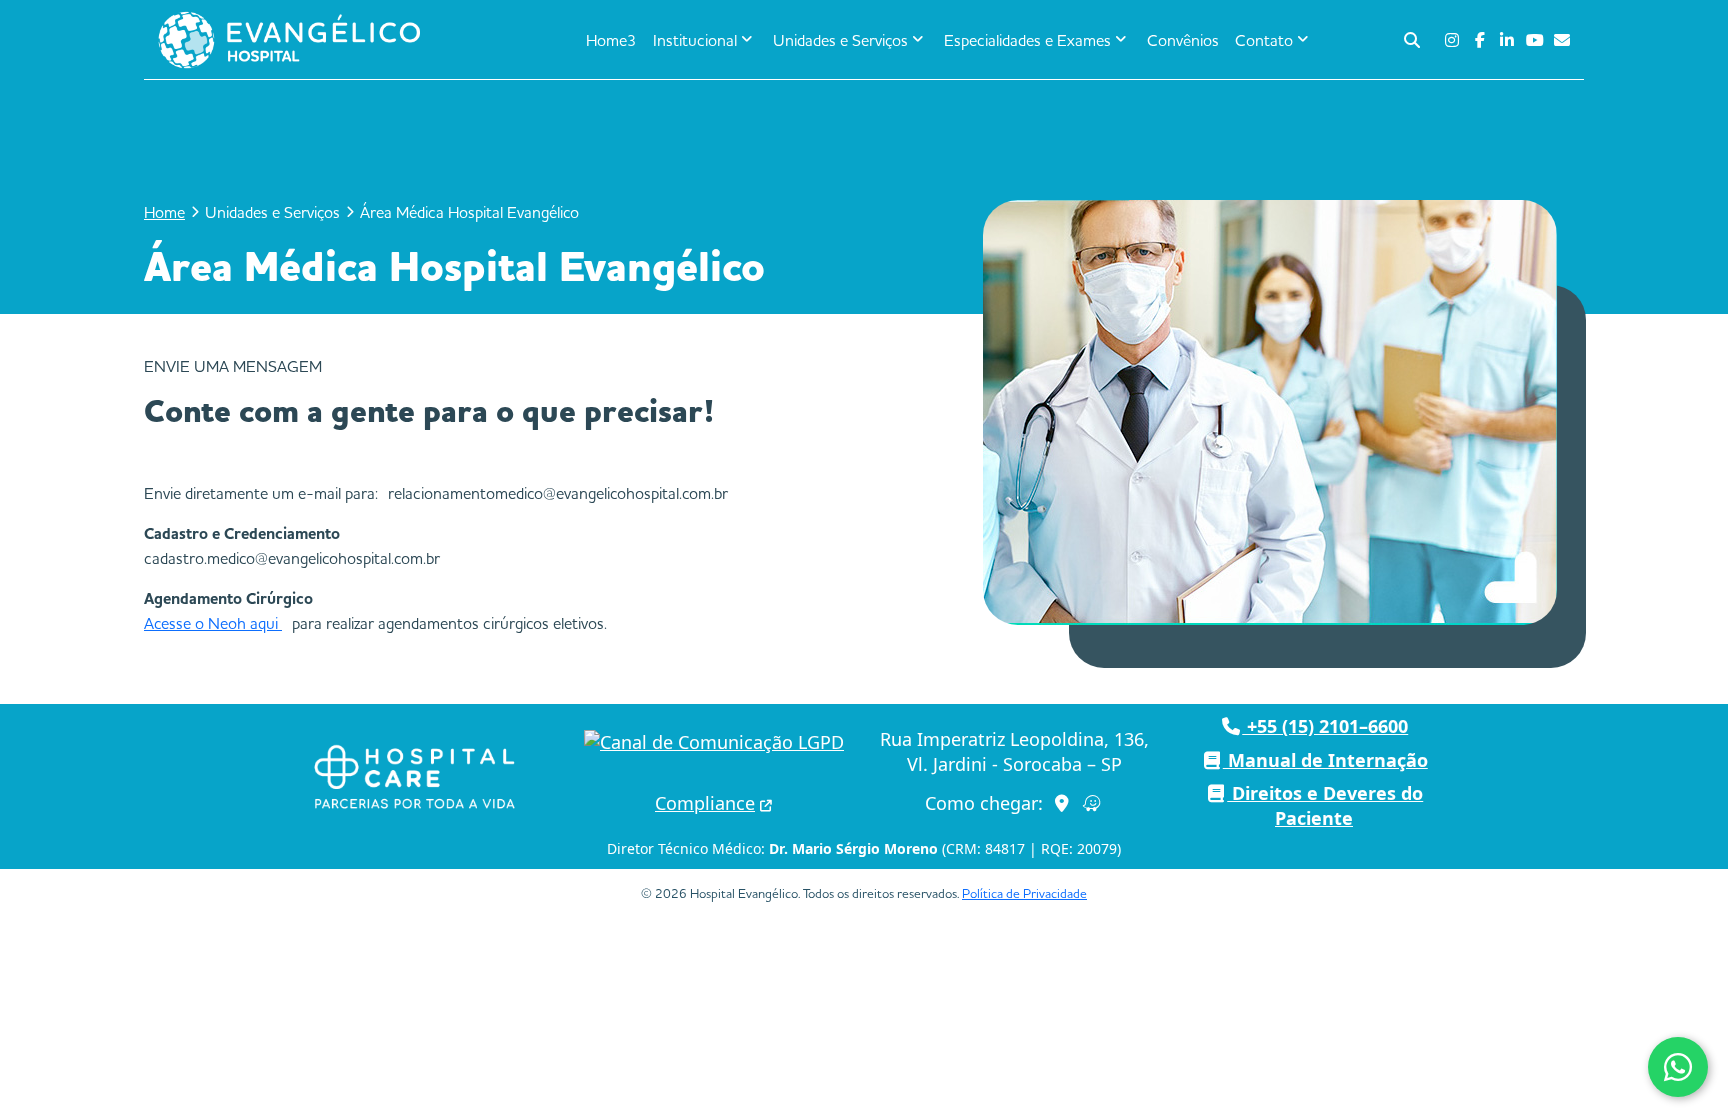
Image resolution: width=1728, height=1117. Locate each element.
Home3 (611, 40)
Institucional (695, 40)
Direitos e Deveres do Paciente (1325, 805)
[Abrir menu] (471, 40)
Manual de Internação (1325, 760)
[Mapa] (1062, 803)
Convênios (1183, 40)
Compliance (705, 803)
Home (164, 212)
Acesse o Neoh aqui (213, 623)
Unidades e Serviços (840, 40)
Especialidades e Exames (1027, 40)
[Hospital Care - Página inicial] (414, 777)
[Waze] (1092, 803)
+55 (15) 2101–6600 (1325, 726)
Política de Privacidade (1024, 893)
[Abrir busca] (1412, 40)
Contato (1264, 40)
